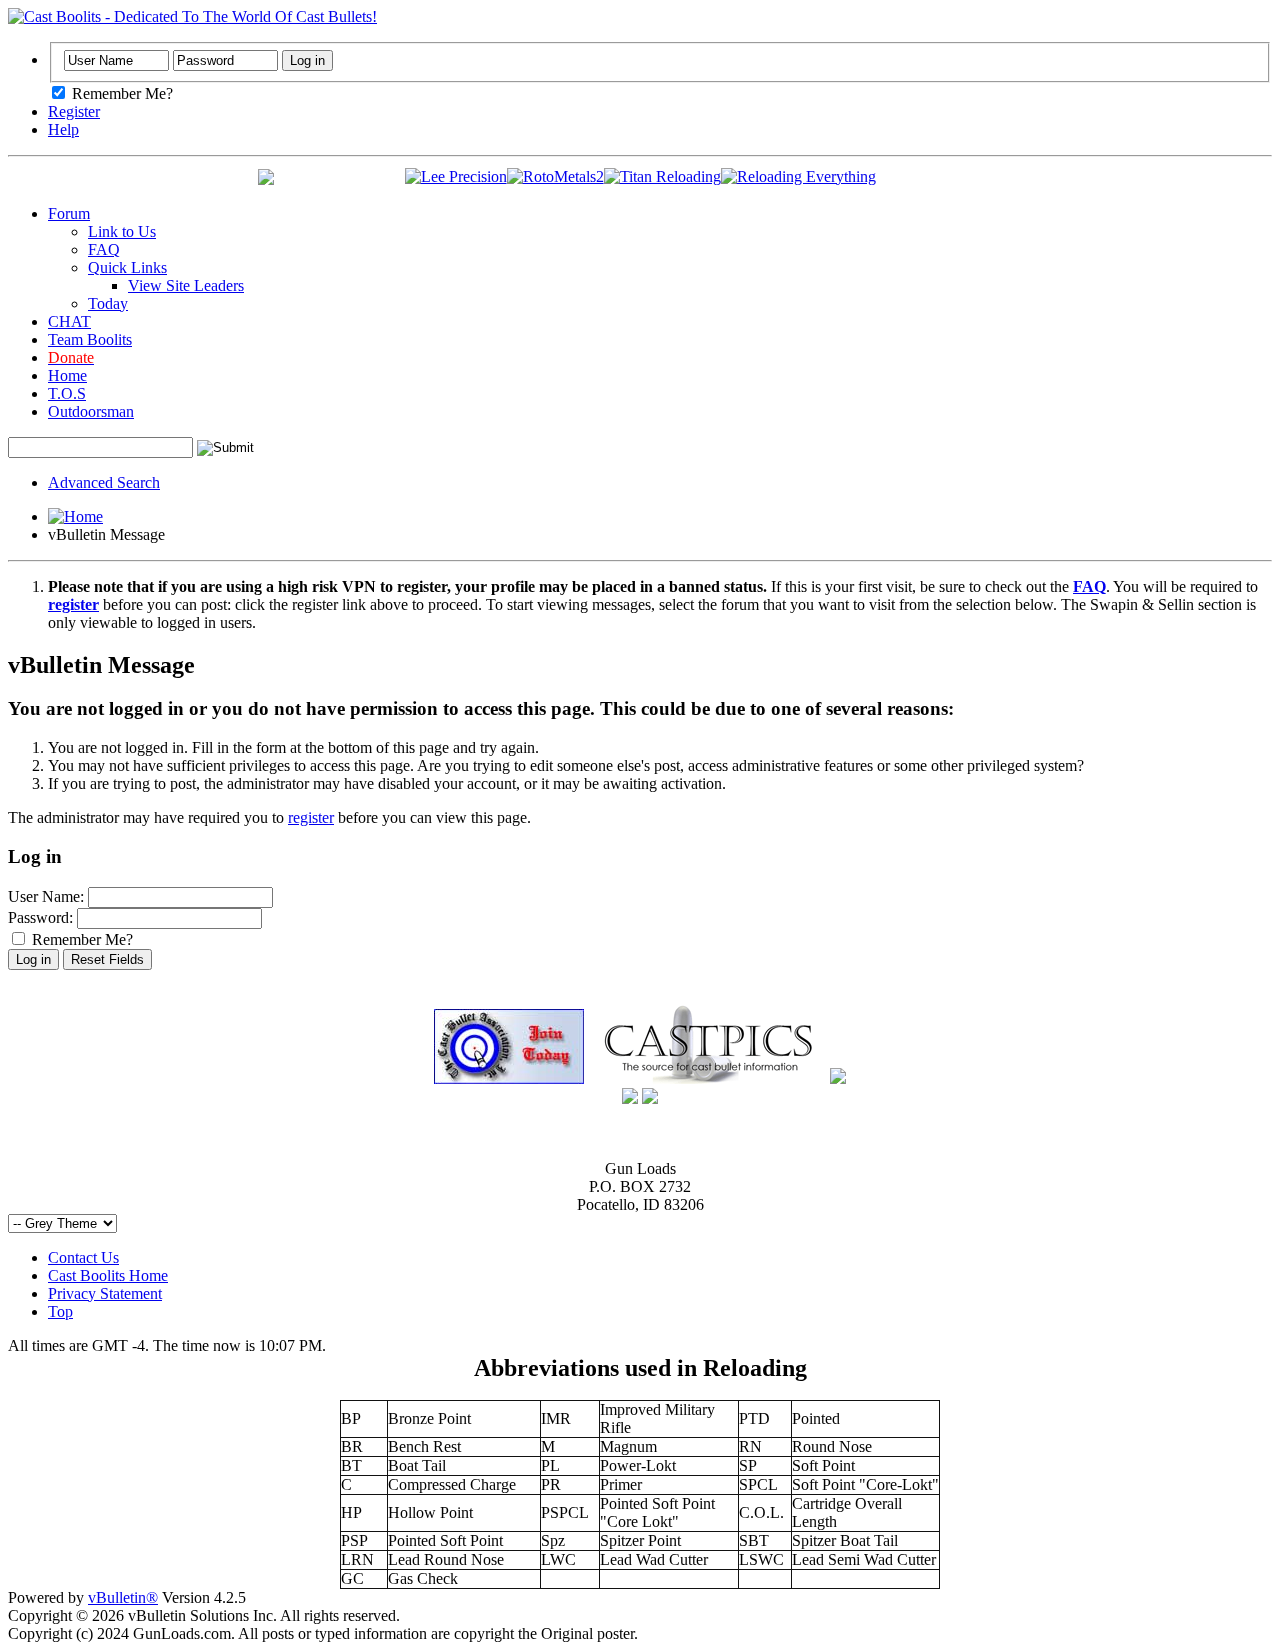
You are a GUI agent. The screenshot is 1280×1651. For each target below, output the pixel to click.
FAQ (104, 249)
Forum (69, 213)
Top (60, 1311)
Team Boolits (90, 339)
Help (63, 129)
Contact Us (83, 1257)
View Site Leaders (186, 285)
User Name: (46, 896)
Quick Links (127, 267)
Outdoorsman (91, 411)
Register (74, 111)
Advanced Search (104, 482)
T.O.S (67, 393)
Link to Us (122, 231)
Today (108, 303)
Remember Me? (120, 93)
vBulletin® (123, 1597)
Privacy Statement (105, 1293)
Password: (40, 917)
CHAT (69, 321)
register (311, 817)
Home (67, 375)
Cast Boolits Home (108, 1275)
